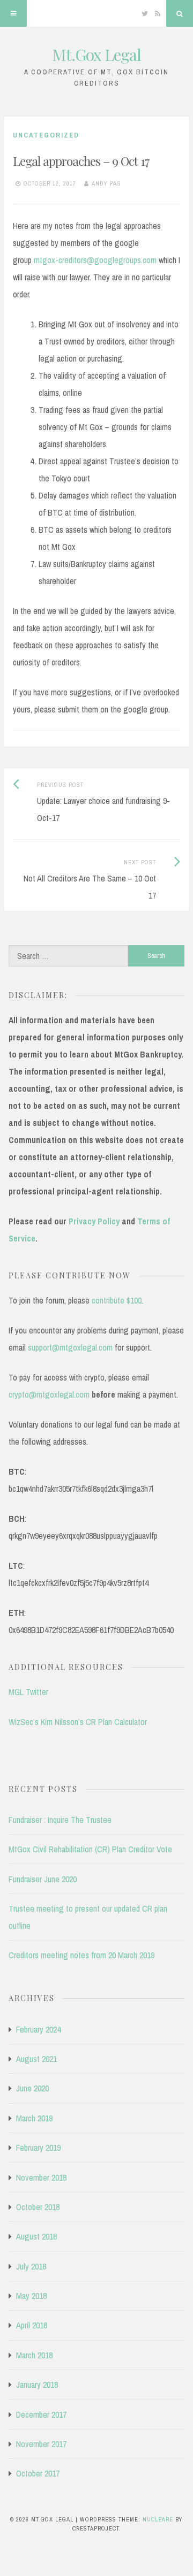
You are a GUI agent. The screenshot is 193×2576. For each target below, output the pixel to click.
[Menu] (13, 13)
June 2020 (32, 2088)
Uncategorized (46, 135)
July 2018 (31, 2266)
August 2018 (36, 2236)
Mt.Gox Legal (96, 55)
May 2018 (31, 2296)
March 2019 (34, 2118)
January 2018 (37, 2385)
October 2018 (38, 2207)
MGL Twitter (28, 1692)
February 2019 (38, 2148)
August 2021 (36, 2059)
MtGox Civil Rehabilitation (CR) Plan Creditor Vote (90, 1849)
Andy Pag (106, 183)
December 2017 (41, 2414)
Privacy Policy (94, 1221)
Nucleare (158, 2519)
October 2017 (38, 2473)
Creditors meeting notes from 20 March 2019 (81, 1955)
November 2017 (41, 2444)
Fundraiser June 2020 (43, 1879)
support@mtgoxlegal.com (70, 1347)
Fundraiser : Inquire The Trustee (60, 1820)
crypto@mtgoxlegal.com (49, 1394)
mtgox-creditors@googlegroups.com (95, 260)
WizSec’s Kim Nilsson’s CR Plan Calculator (78, 1722)
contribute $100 (117, 1300)
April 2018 (32, 2325)
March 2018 (34, 2355)
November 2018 (41, 2178)
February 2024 (38, 2029)
